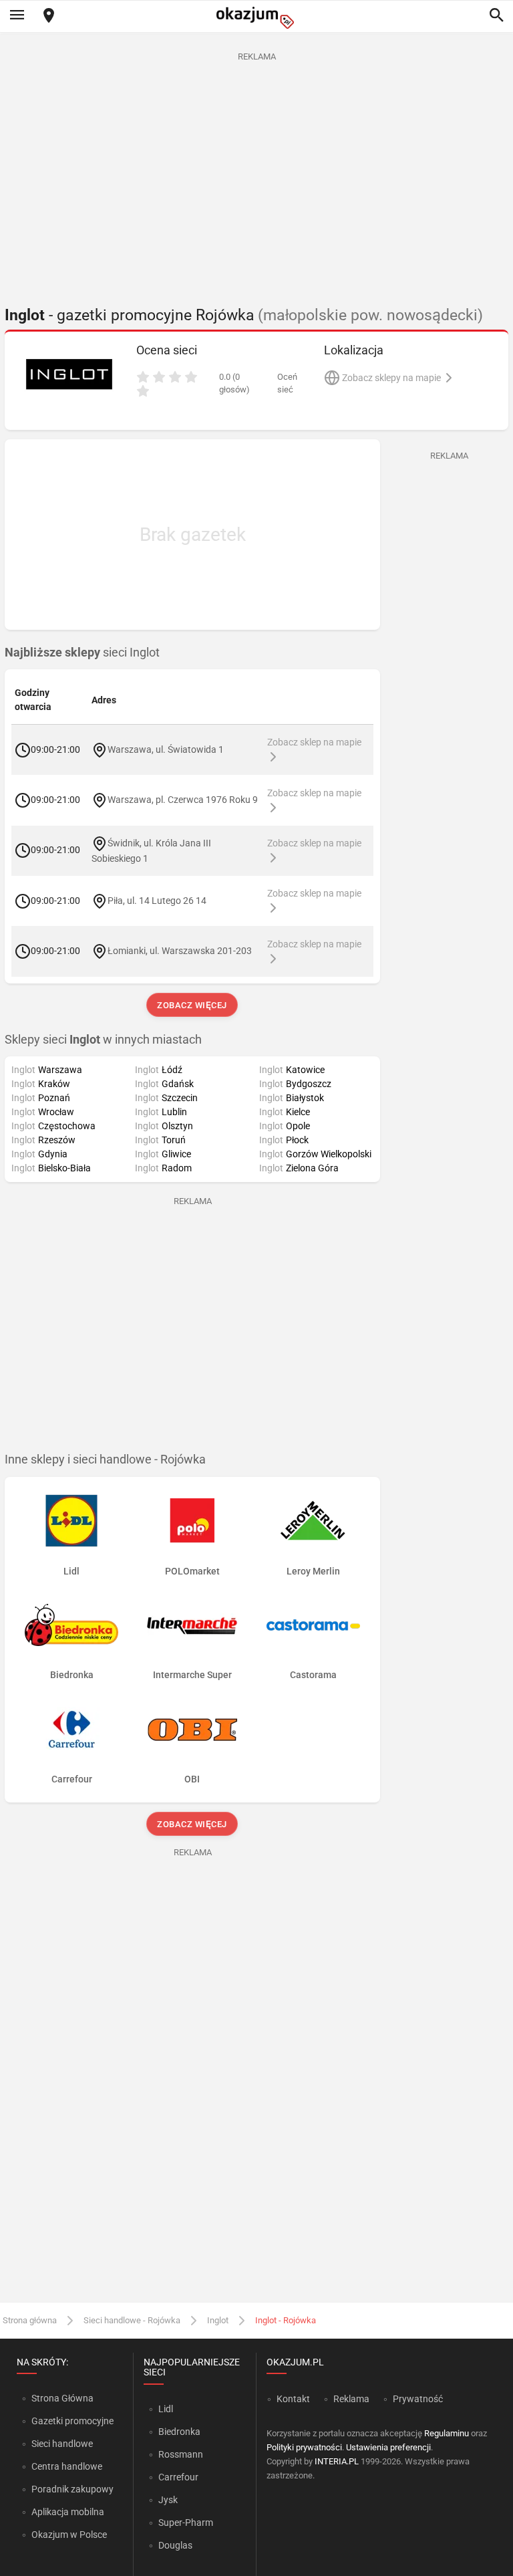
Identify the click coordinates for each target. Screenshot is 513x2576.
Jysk (168, 2500)
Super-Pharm (186, 2523)
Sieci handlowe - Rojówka (132, 2320)
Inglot (218, 2320)
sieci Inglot (82, 653)
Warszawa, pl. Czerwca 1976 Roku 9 (183, 800)
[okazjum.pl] (256, 18)
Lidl (166, 2409)
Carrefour (178, 2477)
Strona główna (30, 2320)
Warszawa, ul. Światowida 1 (166, 749)
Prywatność (418, 2399)
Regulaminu (447, 2433)
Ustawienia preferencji (388, 2447)
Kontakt (293, 2399)
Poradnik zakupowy (72, 2489)
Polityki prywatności (304, 2447)
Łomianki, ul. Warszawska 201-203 (180, 951)
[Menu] (17, 16)
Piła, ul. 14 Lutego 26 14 (157, 900)
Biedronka (179, 2432)
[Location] (49, 16)
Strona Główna (62, 2398)
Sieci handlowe (62, 2444)
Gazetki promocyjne (72, 2421)
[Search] (496, 16)
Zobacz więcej (193, 1005)
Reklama (351, 2399)
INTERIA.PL (337, 2461)
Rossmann (181, 2454)
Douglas (175, 2545)
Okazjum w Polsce (69, 2535)
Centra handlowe (67, 2466)
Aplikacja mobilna (68, 2512)
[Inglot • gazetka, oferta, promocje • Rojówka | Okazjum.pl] (69, 374)
